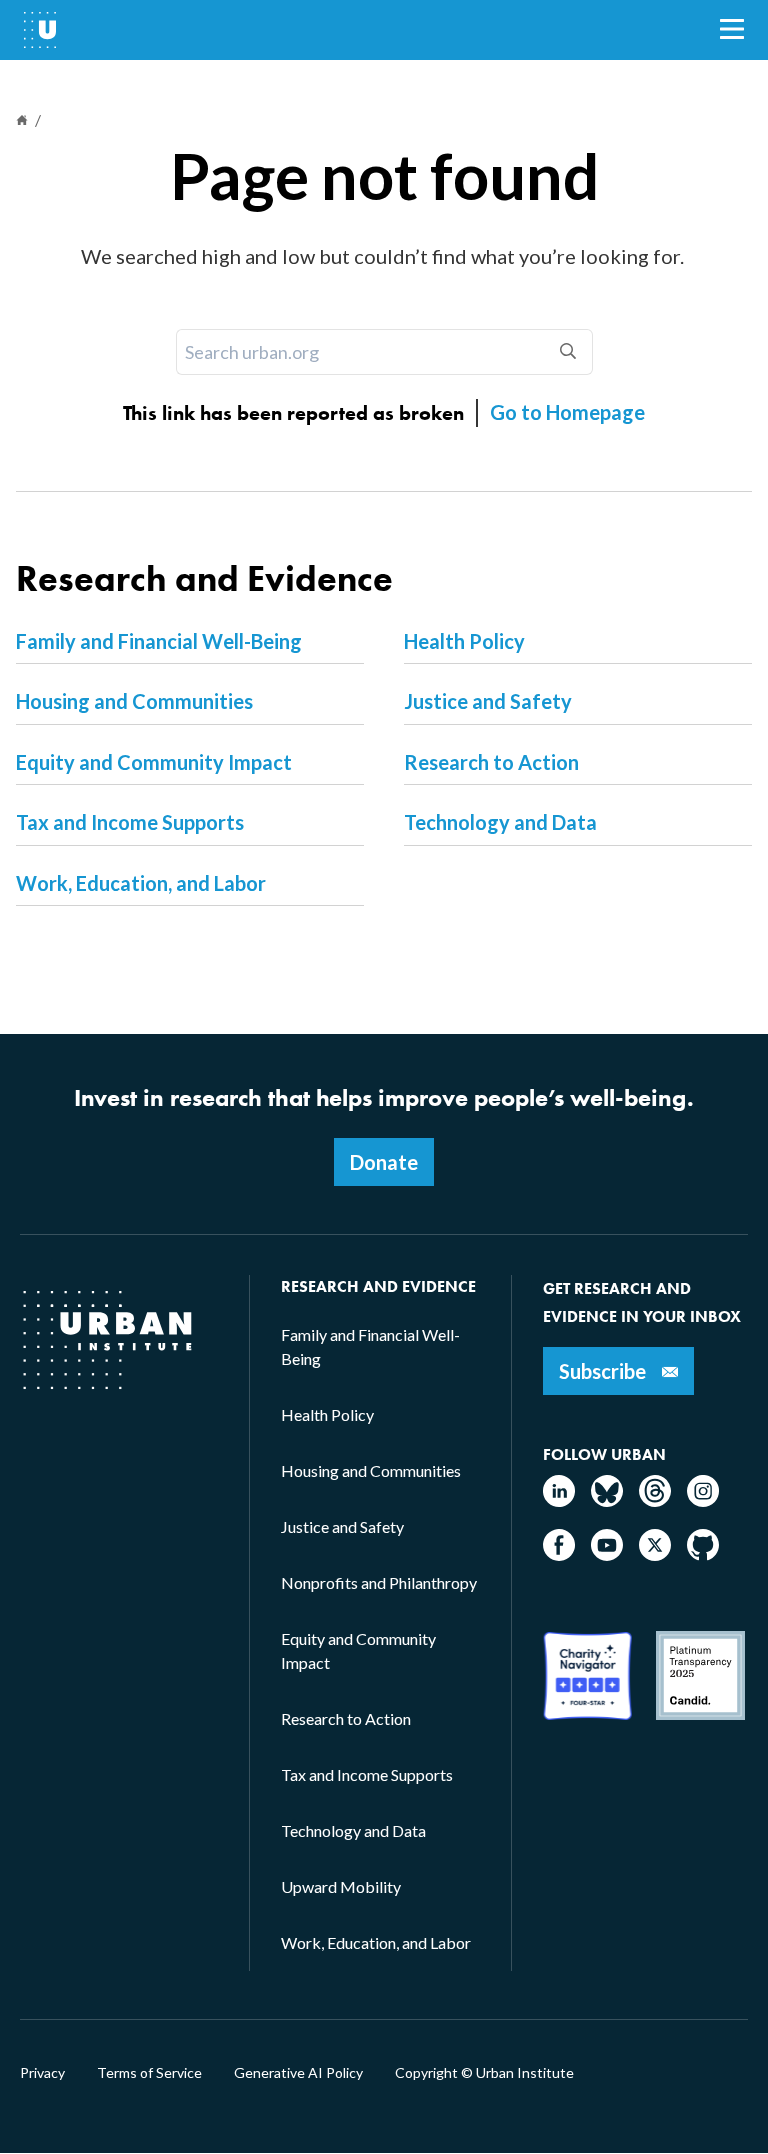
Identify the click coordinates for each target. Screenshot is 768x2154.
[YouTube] (607, 1554)
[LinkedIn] (559, 1500)
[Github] (703, 1554)
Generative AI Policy (298, 2073)
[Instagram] (703, 1500)
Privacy (42, 2073)
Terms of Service (149, 2073)
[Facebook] (559, 1554)
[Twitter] (655, 1554)
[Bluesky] (607, 1500)
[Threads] (655, 1500)
